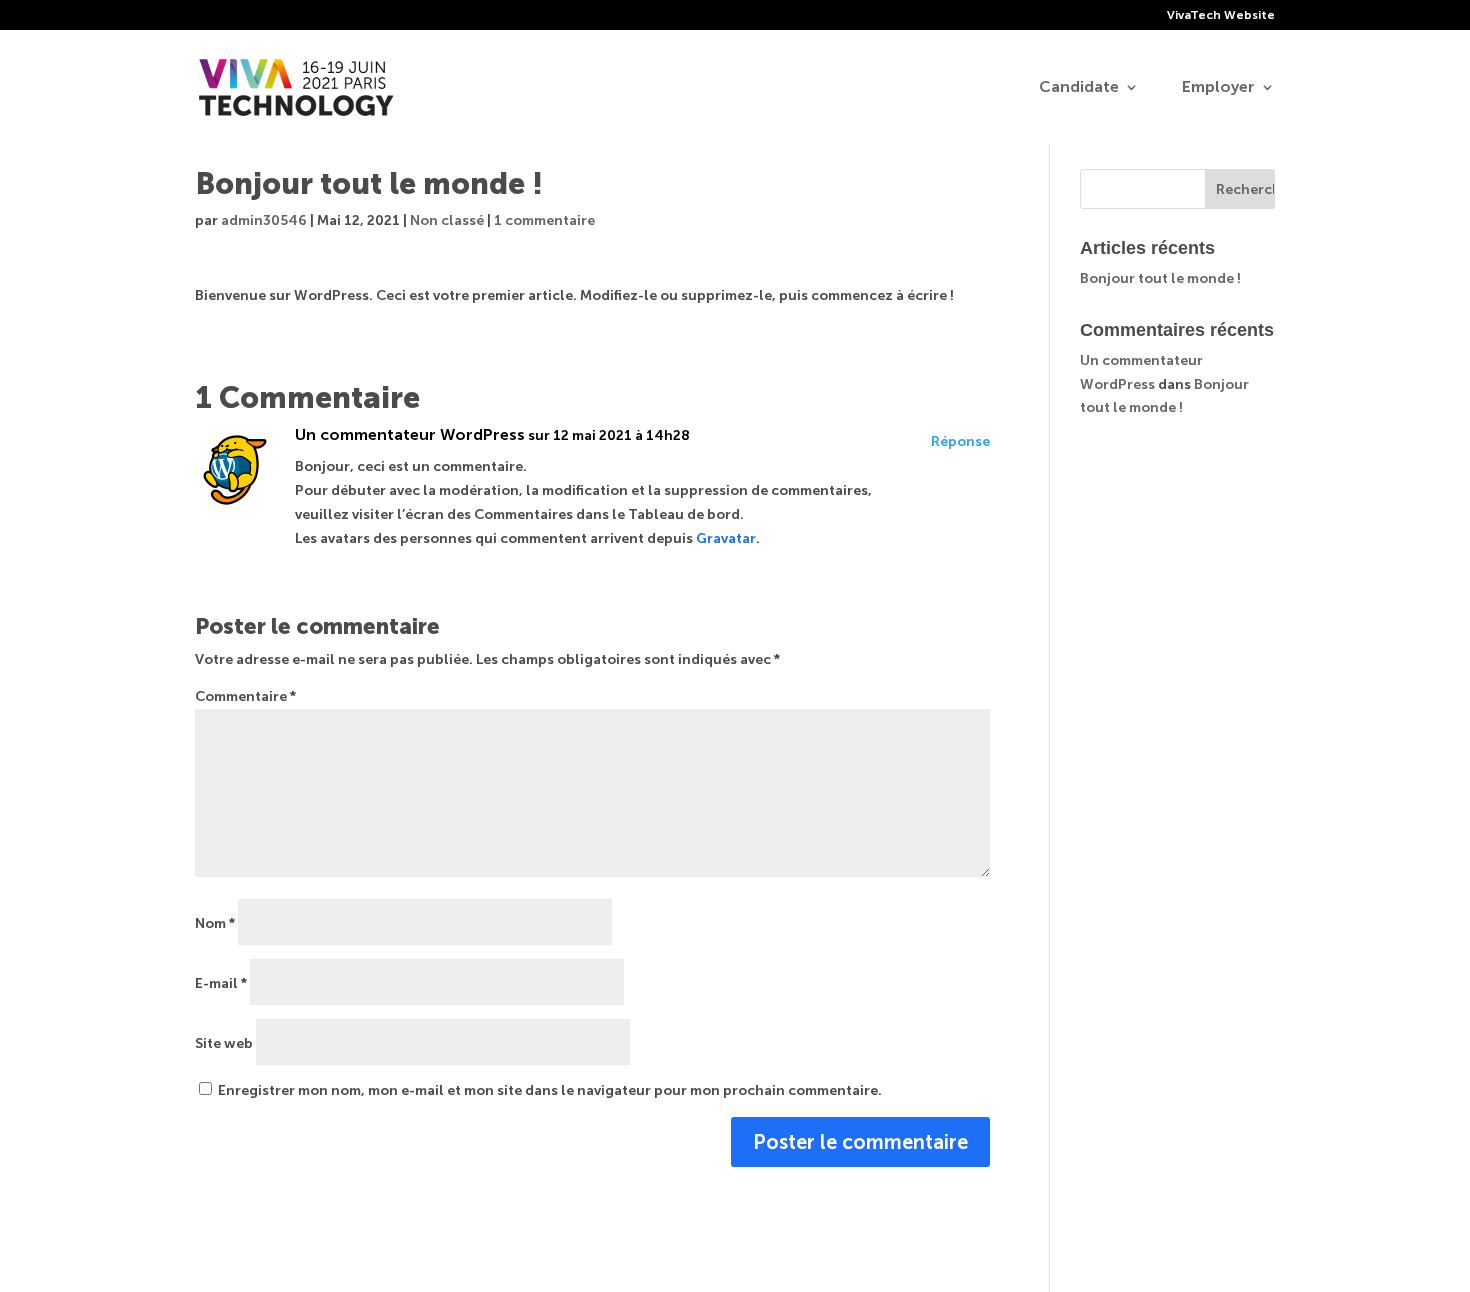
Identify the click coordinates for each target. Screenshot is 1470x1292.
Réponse (960, 441)
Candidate (1079, 88)
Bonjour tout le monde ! (1160, 278)
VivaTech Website (1221, 15)
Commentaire (245, 696)
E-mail (221, 983)
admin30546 (264, 220)
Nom (215, 923)
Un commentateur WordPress (410, 434)
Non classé (447, 220)
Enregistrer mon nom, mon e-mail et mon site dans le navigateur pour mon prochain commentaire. (550, 1090)
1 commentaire (544, 220)
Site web (224, 1043)
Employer (1218, 88)
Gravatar (726, 538)
